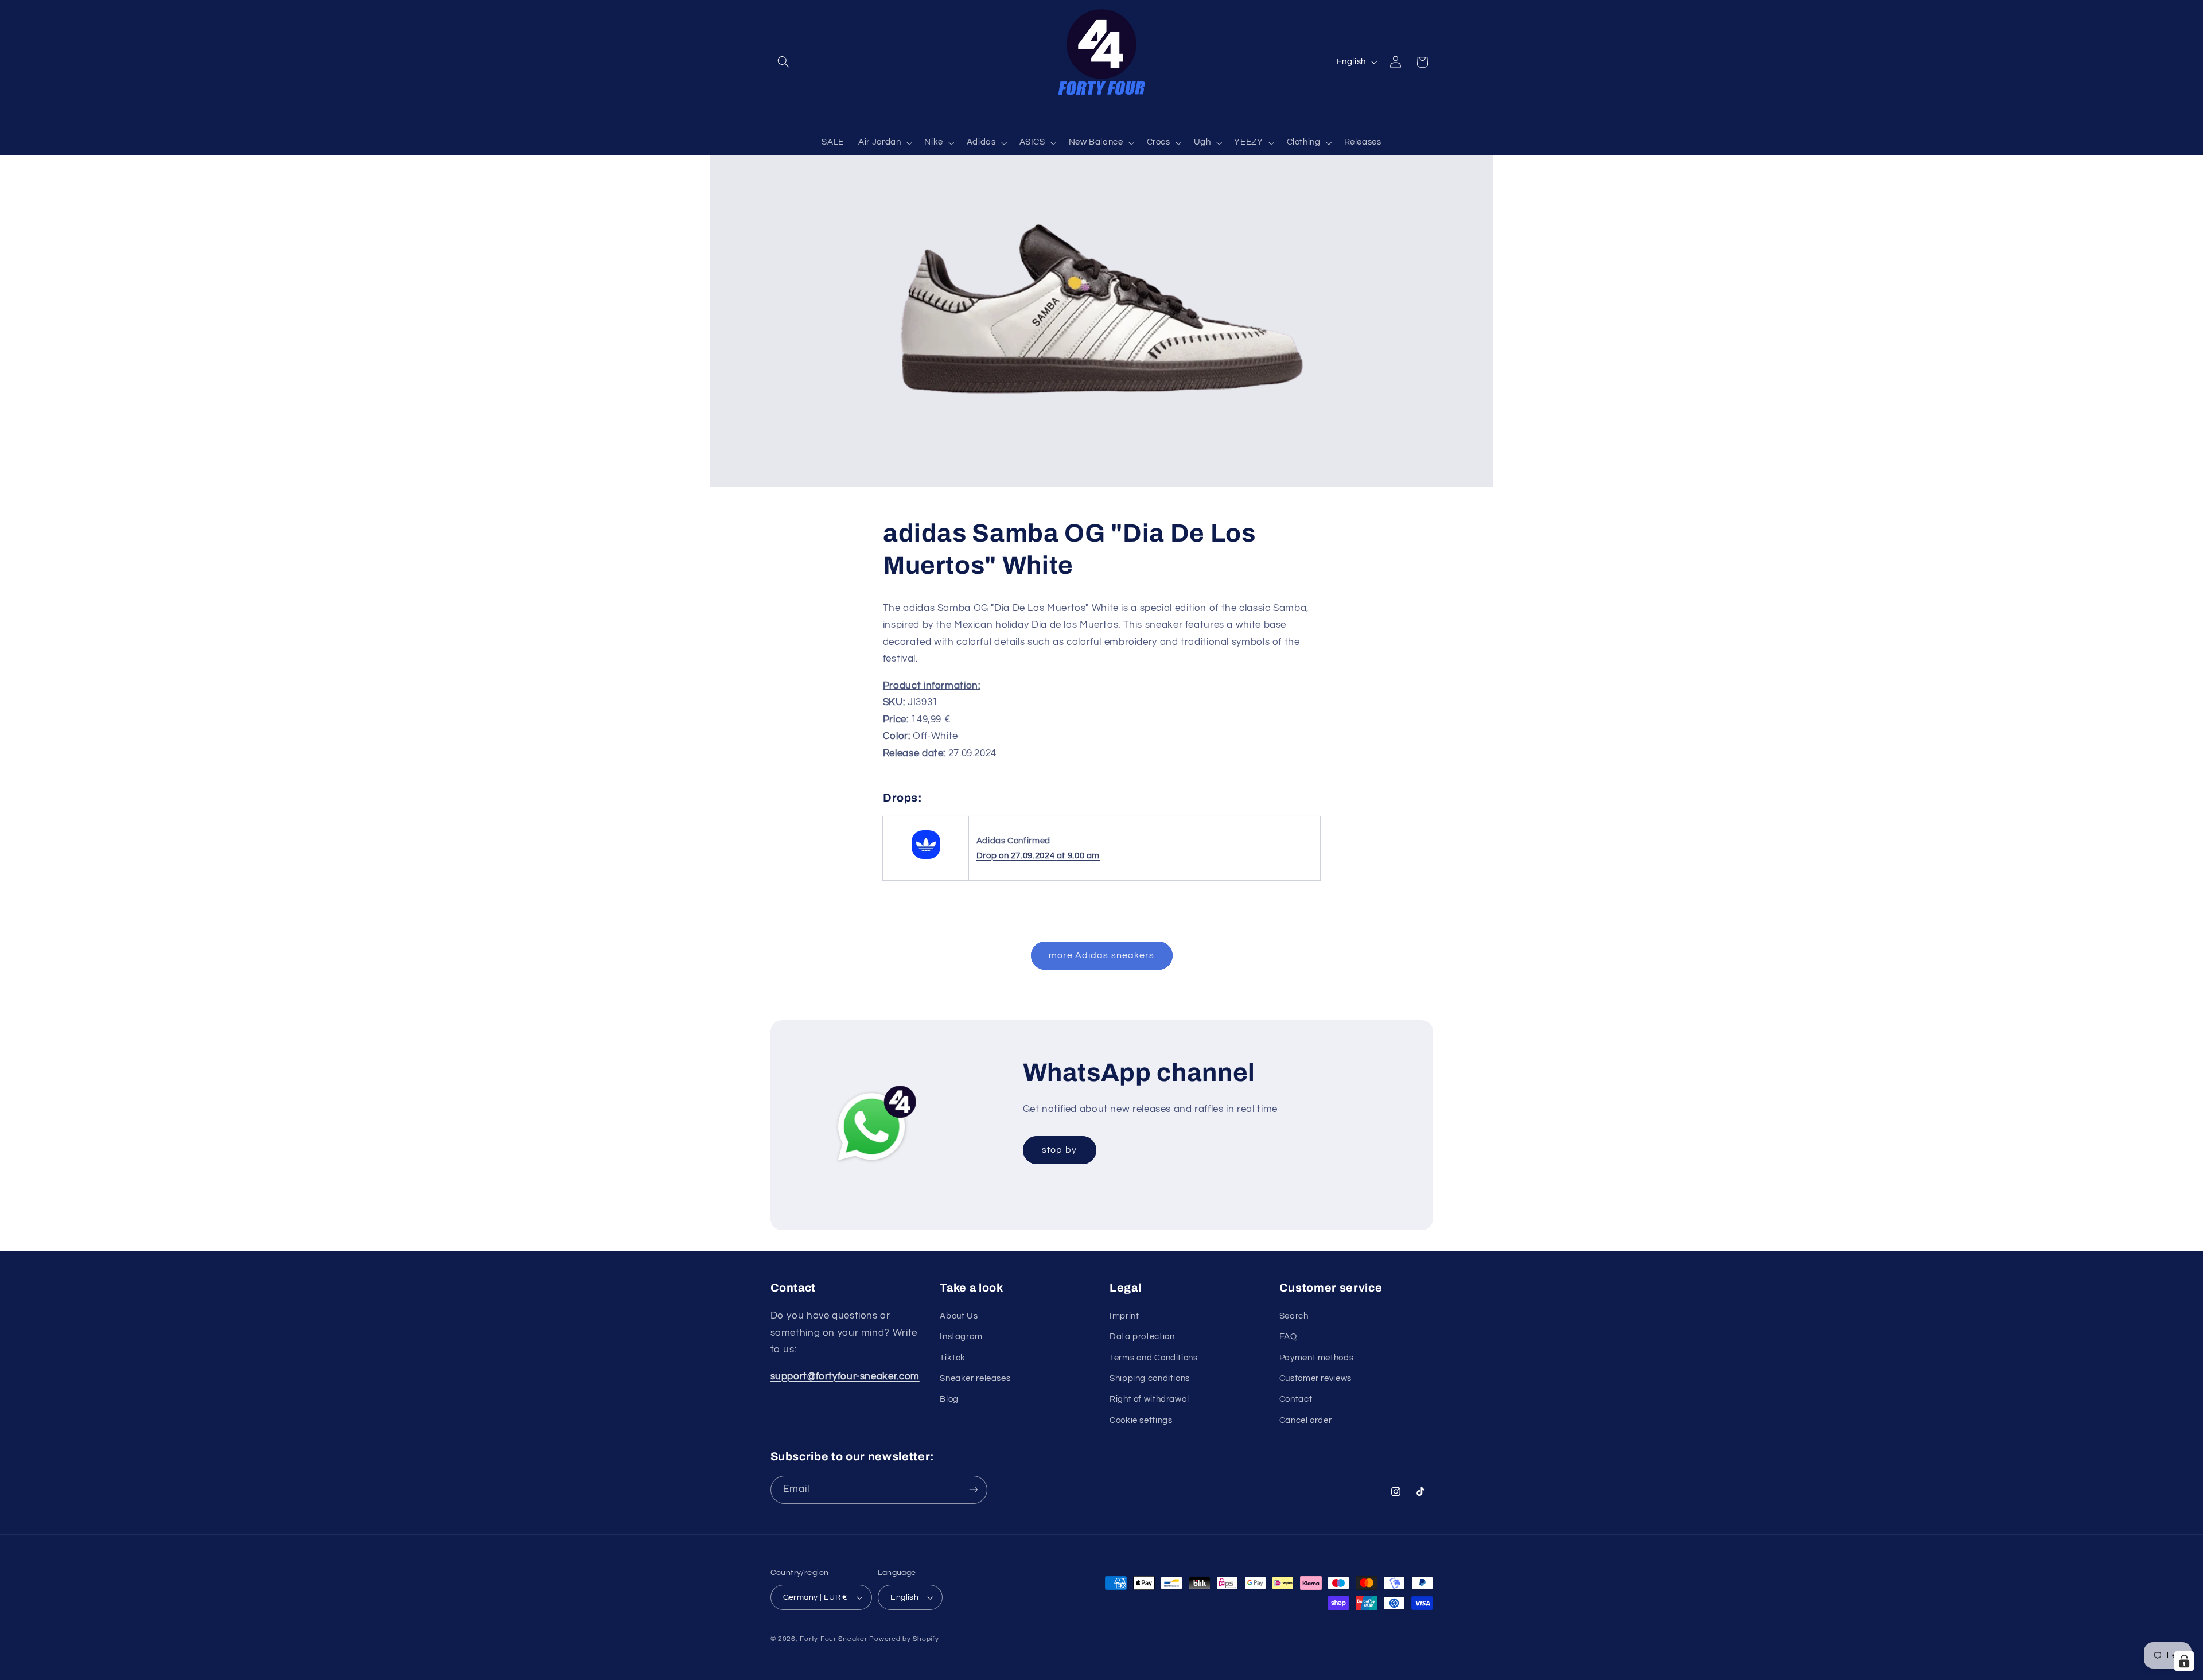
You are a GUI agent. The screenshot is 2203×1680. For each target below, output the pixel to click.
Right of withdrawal (1149, 1400)
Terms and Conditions (1154, 1358)
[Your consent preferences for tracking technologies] (2184, 1661)
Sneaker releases (975, 1378)
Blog (949, 1400)
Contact (1296, 1400)
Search (1294, 1316)
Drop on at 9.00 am (1038, 856)
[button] (784, 62)
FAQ (1288, 1337)
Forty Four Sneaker (833, 1639)
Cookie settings (1141, 1420)
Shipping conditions (1150, 1378)
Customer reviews (1315, 1378)
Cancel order (1306, 1420)
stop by (1059, 1150)
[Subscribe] (973, 1490)
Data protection (1142, 1337)
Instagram (961, 1337)
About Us (959, 1316)
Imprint (1124, 1316)
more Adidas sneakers (1101, 955)
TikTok (953, 1358)
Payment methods (1316, 1358)
